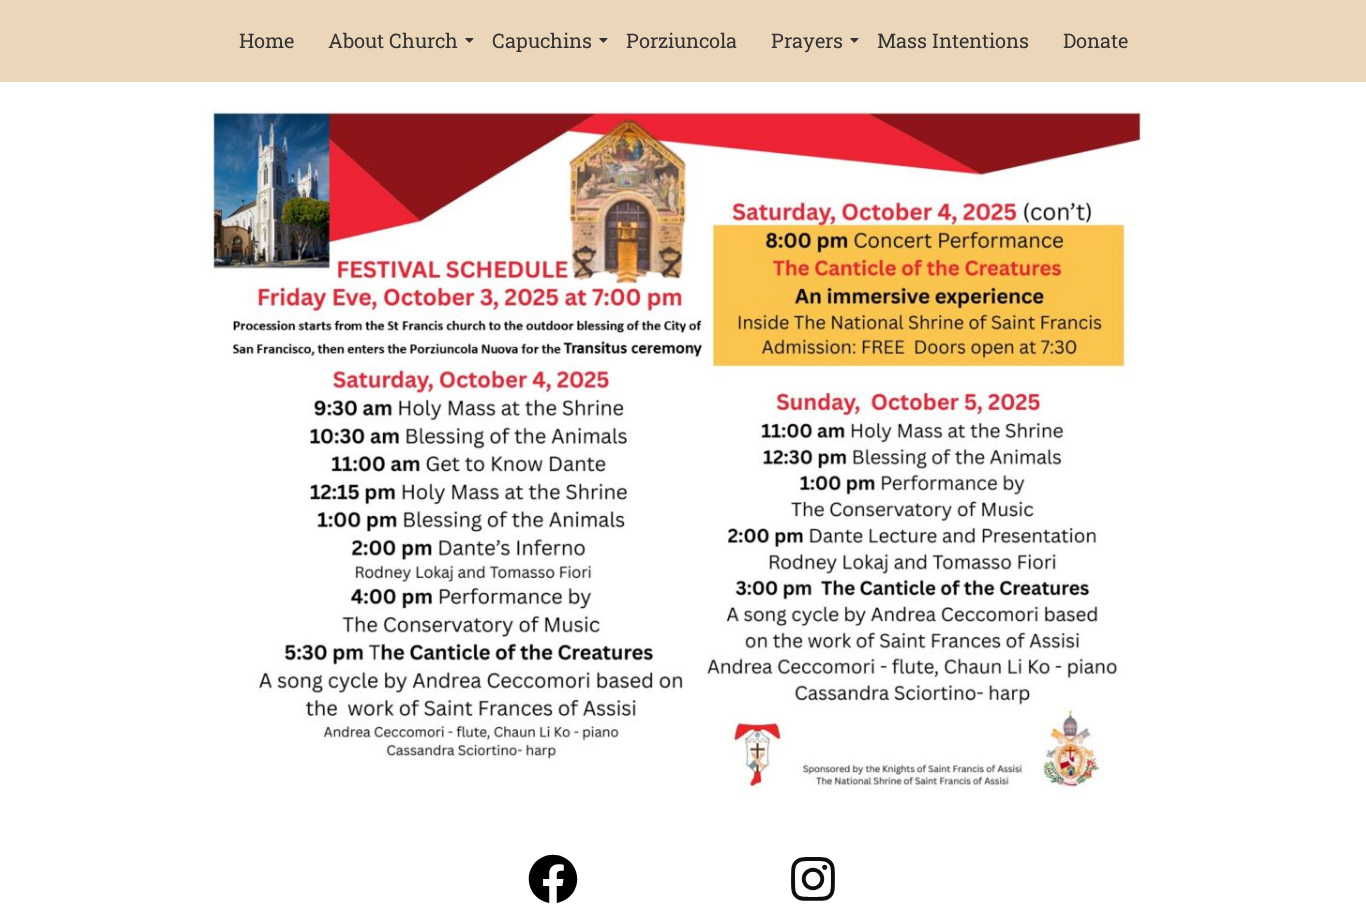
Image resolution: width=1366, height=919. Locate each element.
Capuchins (542, 40)
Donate (1095, 40)
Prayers (807, 40)
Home (266, 40)
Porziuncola (681, 40)
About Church (393, 40)
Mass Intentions (953, 40)
